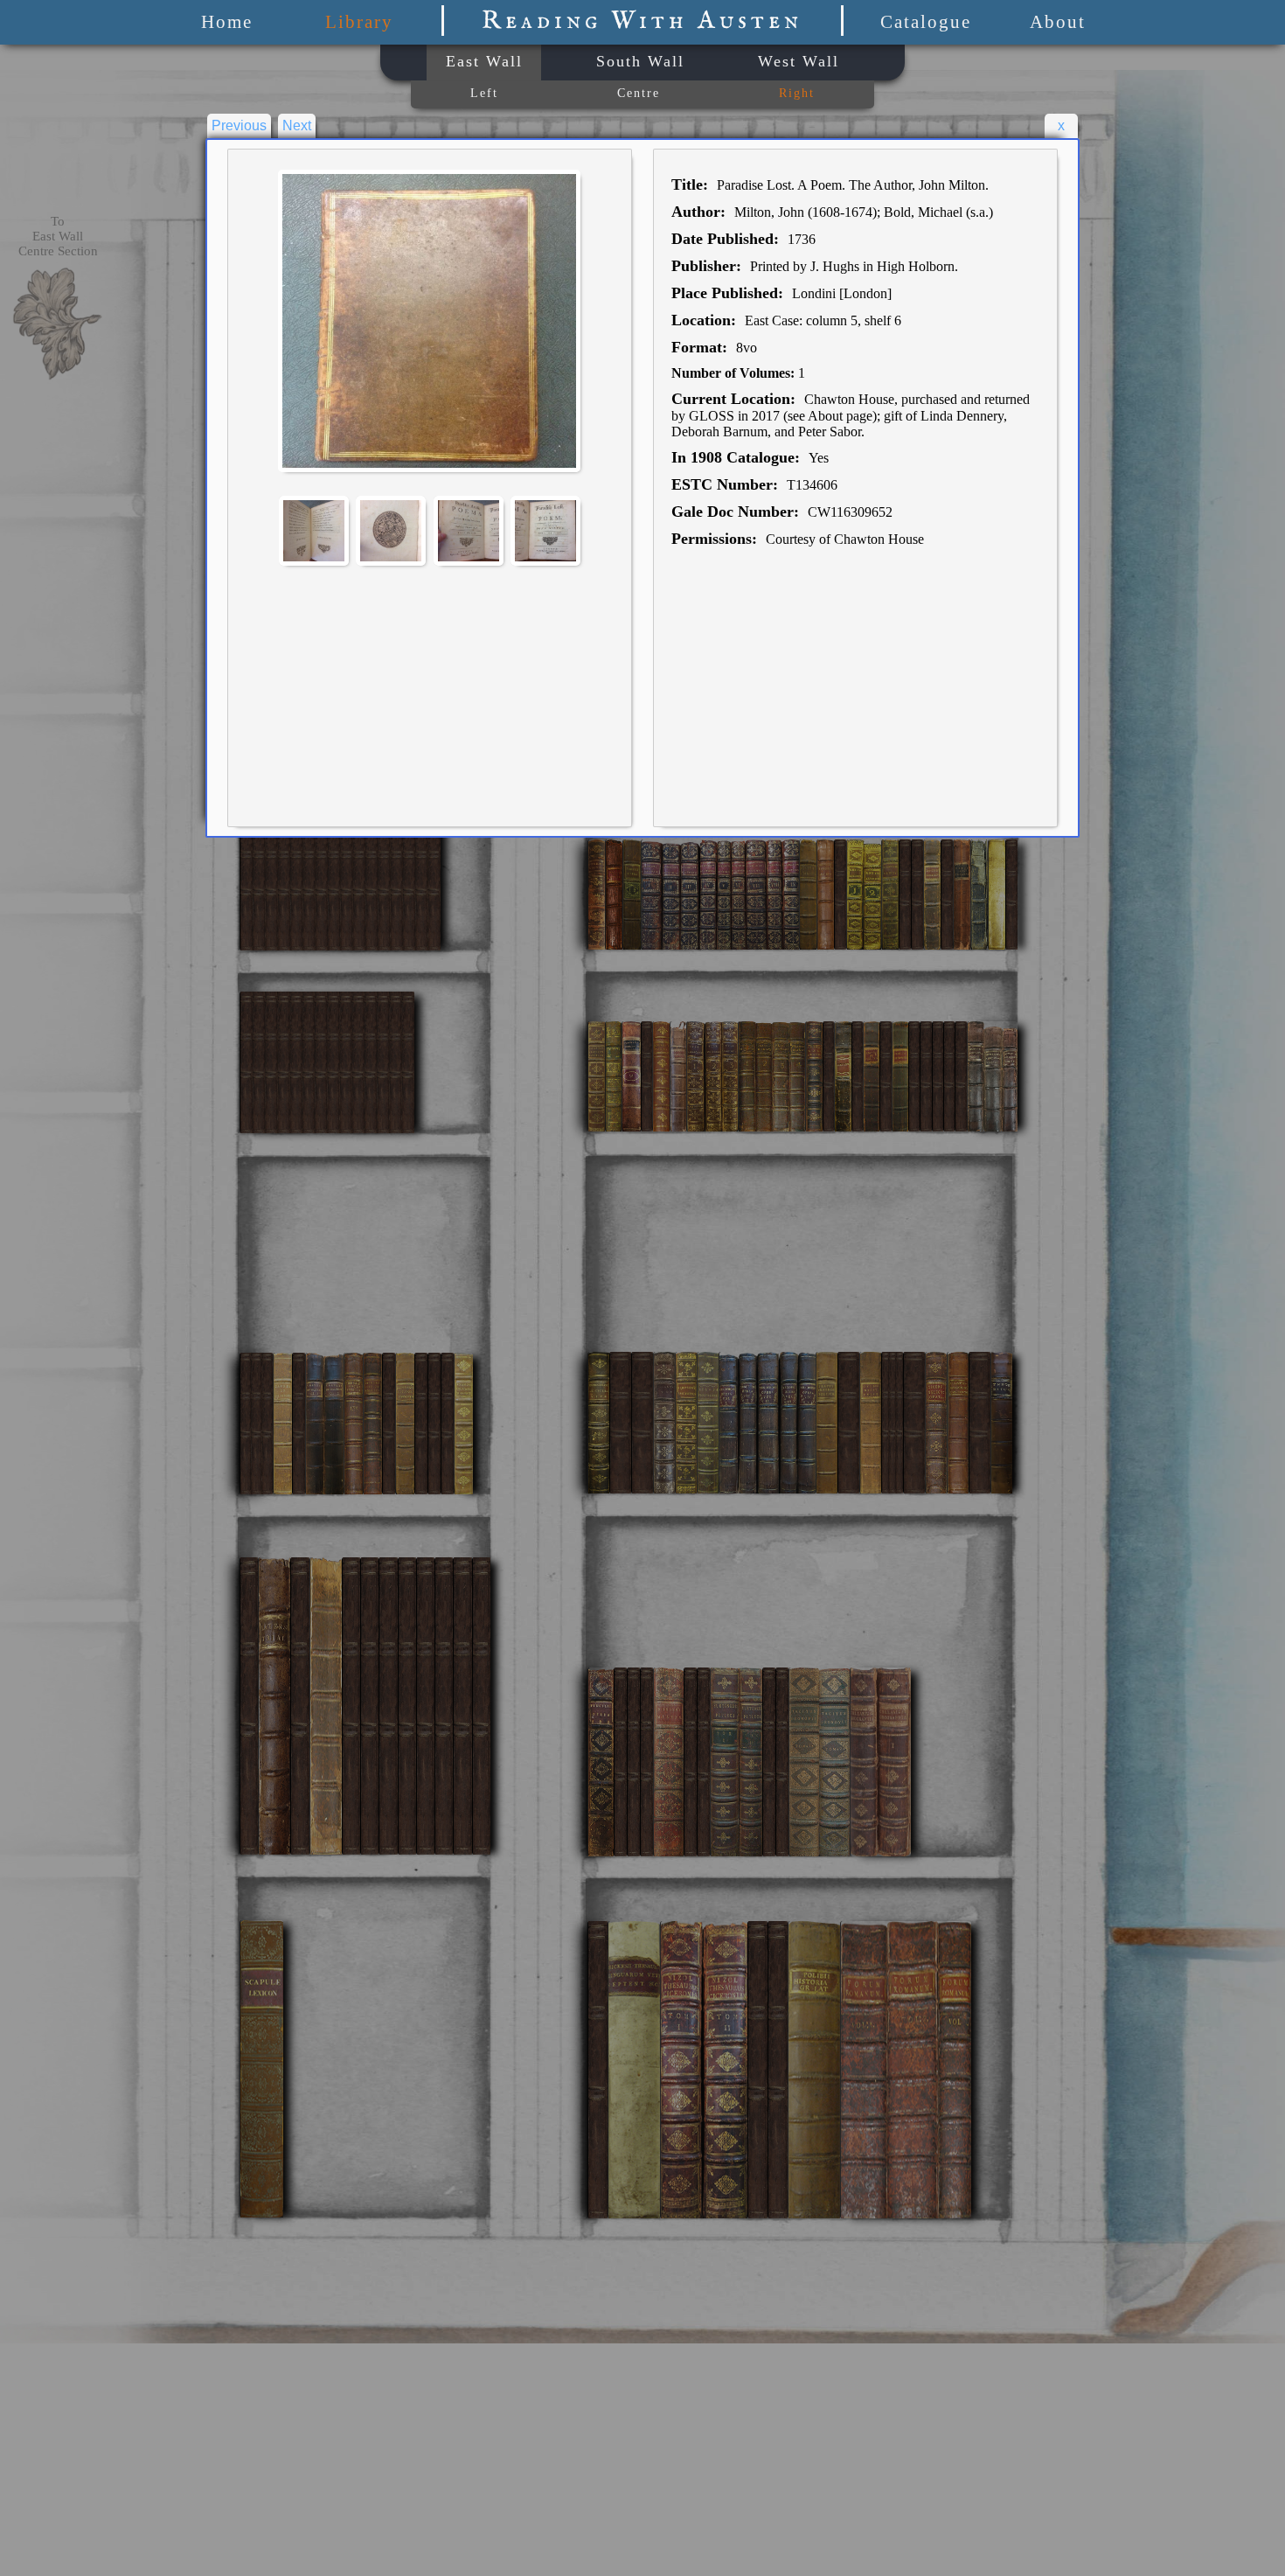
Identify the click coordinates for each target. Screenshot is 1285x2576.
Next (297, 125)
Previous (239, 125)
